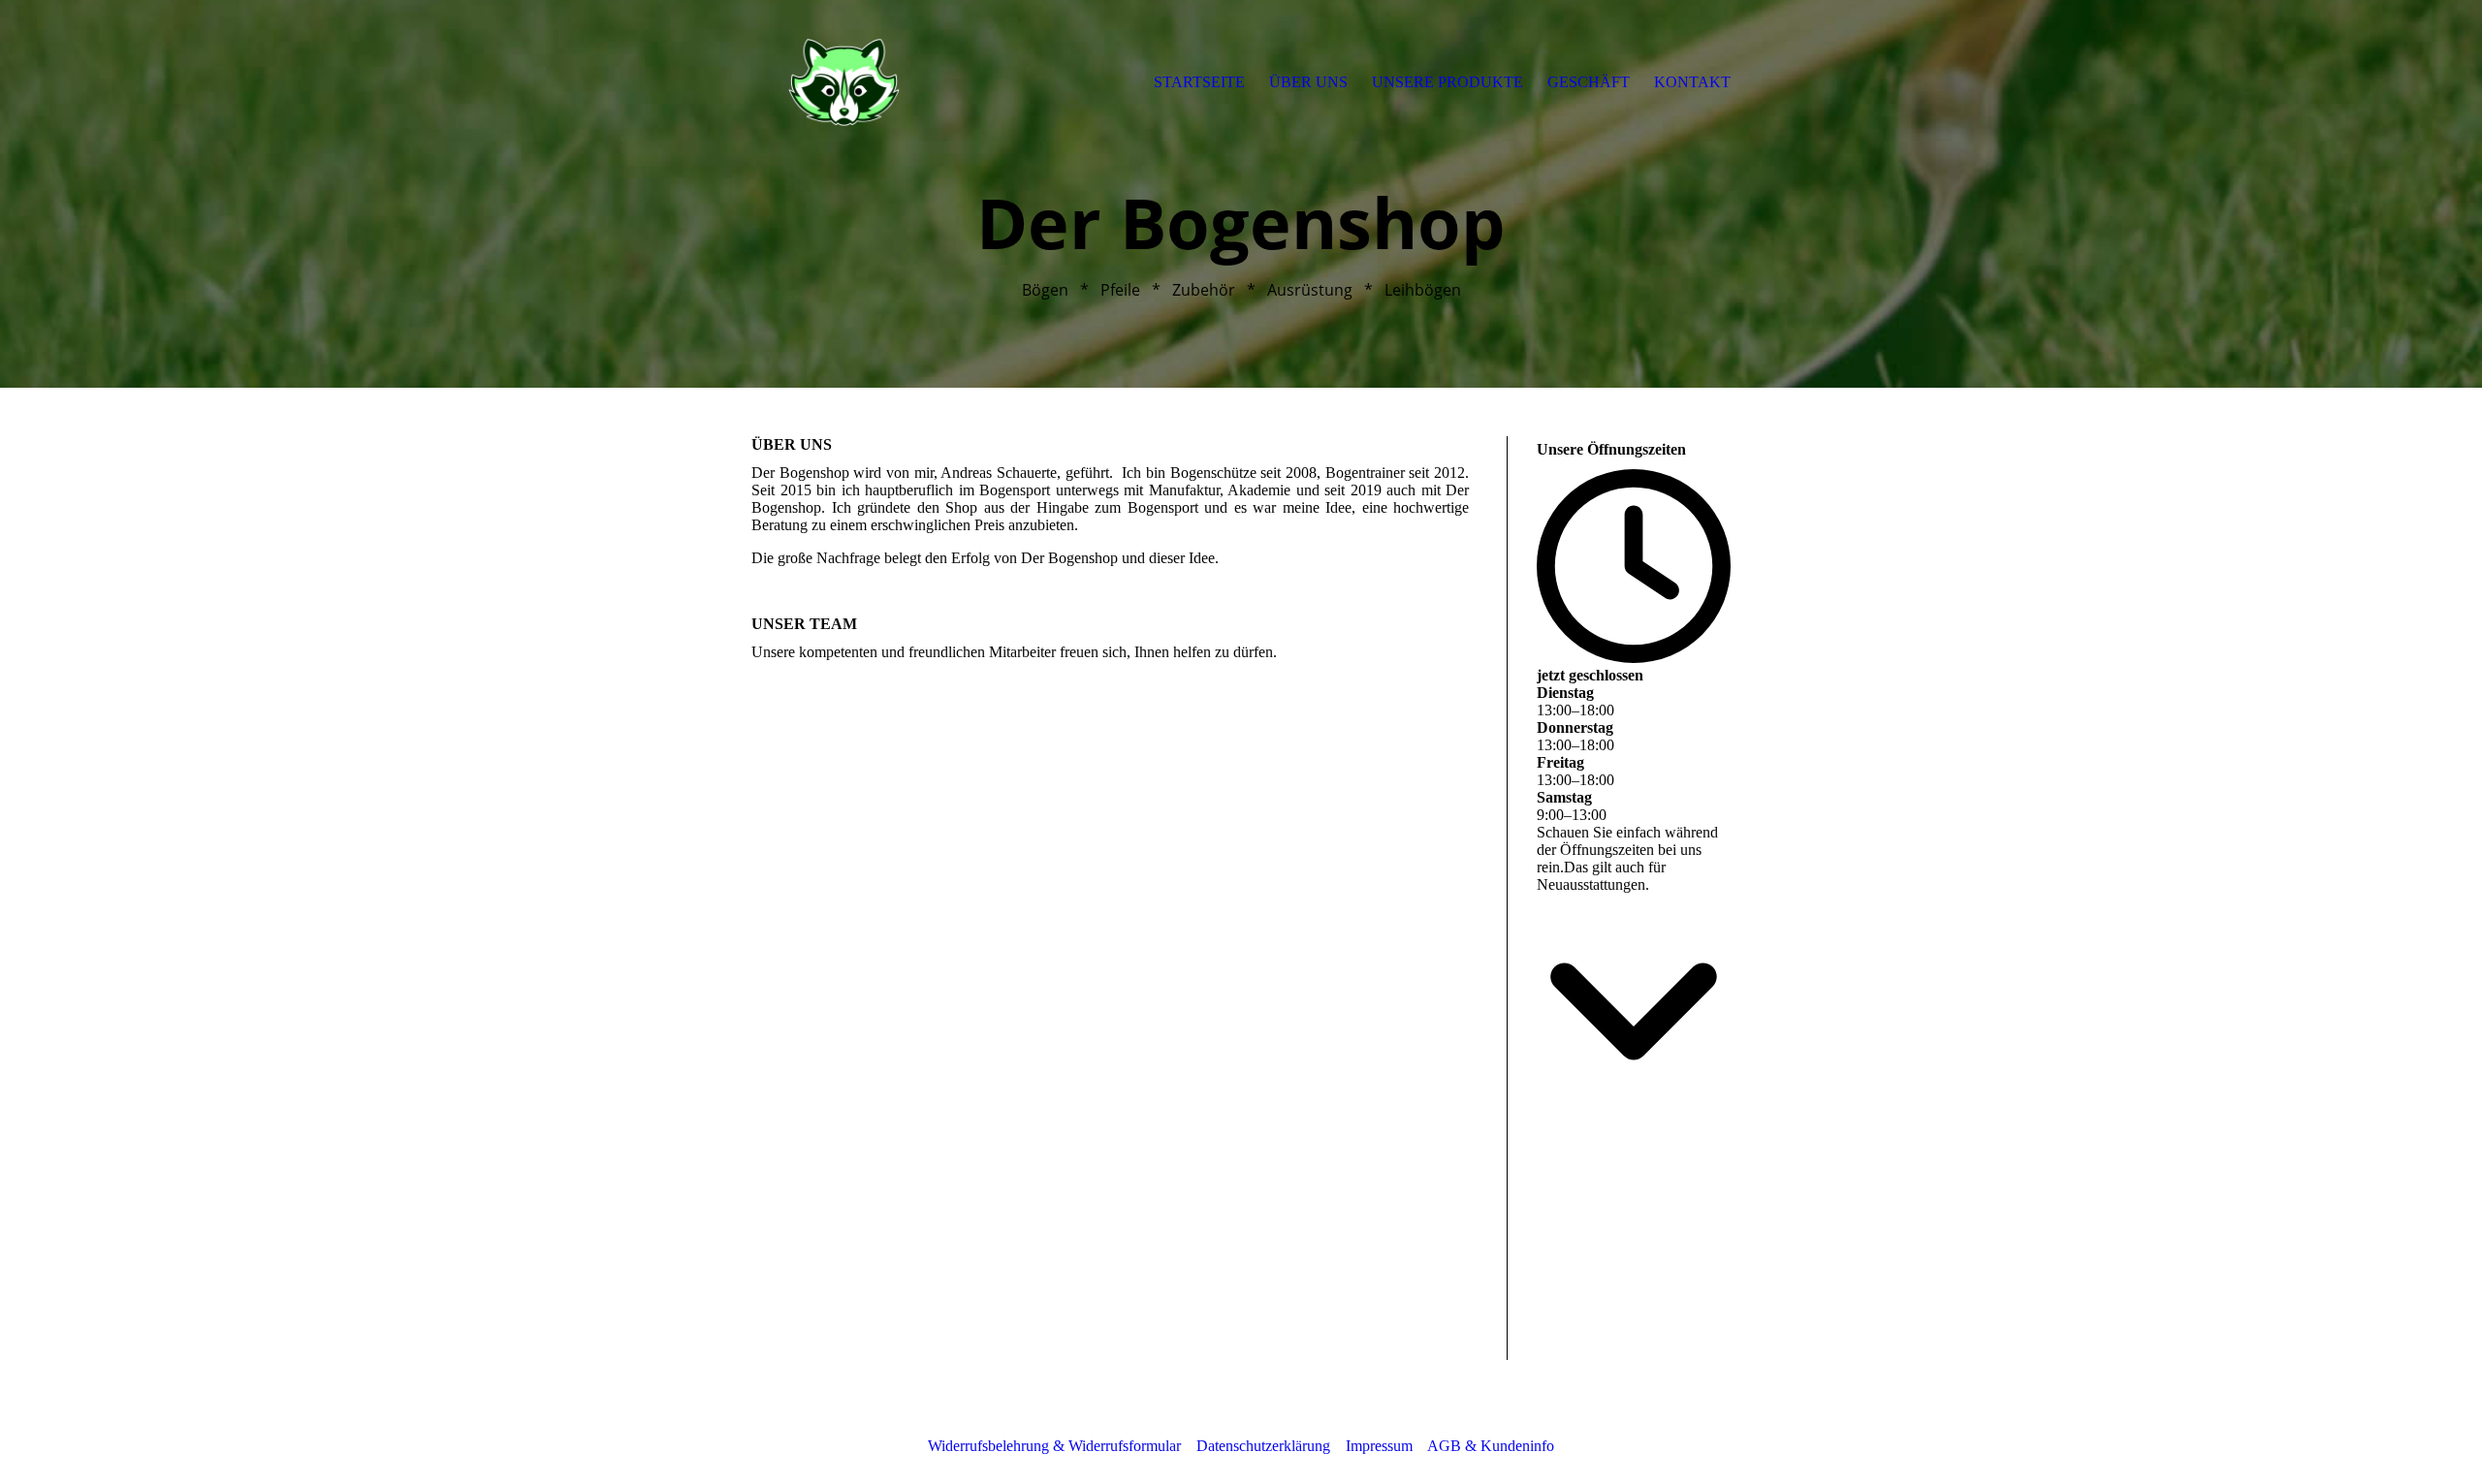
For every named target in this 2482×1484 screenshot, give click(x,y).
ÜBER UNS (1308, 82)
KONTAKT (1692, 82)
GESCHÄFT (1589, 82)
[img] (843, 82)
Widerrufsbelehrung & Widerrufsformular (1054, 1446)
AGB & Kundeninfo (1491, 1446)
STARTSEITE (1199, 82)
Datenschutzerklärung (1263, 1446)
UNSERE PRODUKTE (1448, 82)
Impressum (1379, 1446)
